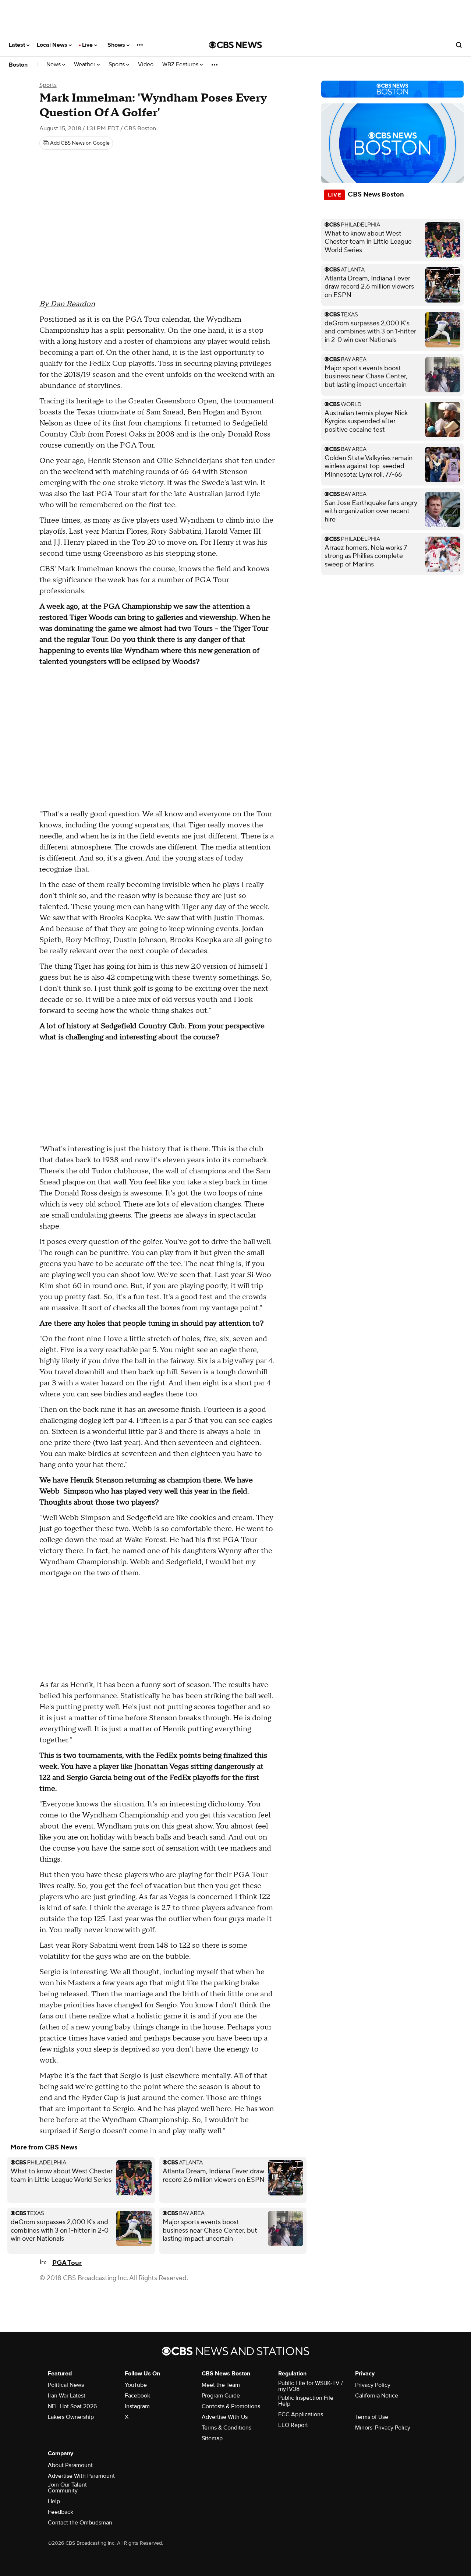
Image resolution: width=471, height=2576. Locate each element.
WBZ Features (181, 65)
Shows (117, 45)
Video (146, 65)
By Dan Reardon (67, 304)
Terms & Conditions (226, 2428)
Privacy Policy (373, 2385)
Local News (53, 45)
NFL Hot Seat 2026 (72, 2406)
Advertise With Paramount (81, 2476)
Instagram (137, 2406)
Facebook (137, 2396)
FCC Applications (301, 2414)
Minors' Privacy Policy (383, 2428)
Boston (18, 65)
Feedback (61, 2512)
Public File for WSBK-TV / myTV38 (311, 2386)
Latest (18, 45)
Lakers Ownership (71, 2417)
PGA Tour (67, 2263)
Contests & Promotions (231, 2406)
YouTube (136, 2385)
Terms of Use (372, 2417)
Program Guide (221, 2396)
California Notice (377, 2396)
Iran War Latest (67, 2396)
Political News (66, 2385)
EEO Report (293, 2425)
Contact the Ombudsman (80, 2523)
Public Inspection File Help (306, 2401)
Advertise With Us (225, 2417)
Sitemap (212, 2438)
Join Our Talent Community (67, 2488)
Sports (117, 65)
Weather (85, 65)
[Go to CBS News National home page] (235, 45)
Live (88, 45)
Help (54, 2501)
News (54, 65)
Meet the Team (221, 2385)
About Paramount (70, 2465)
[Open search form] (459, 45)
